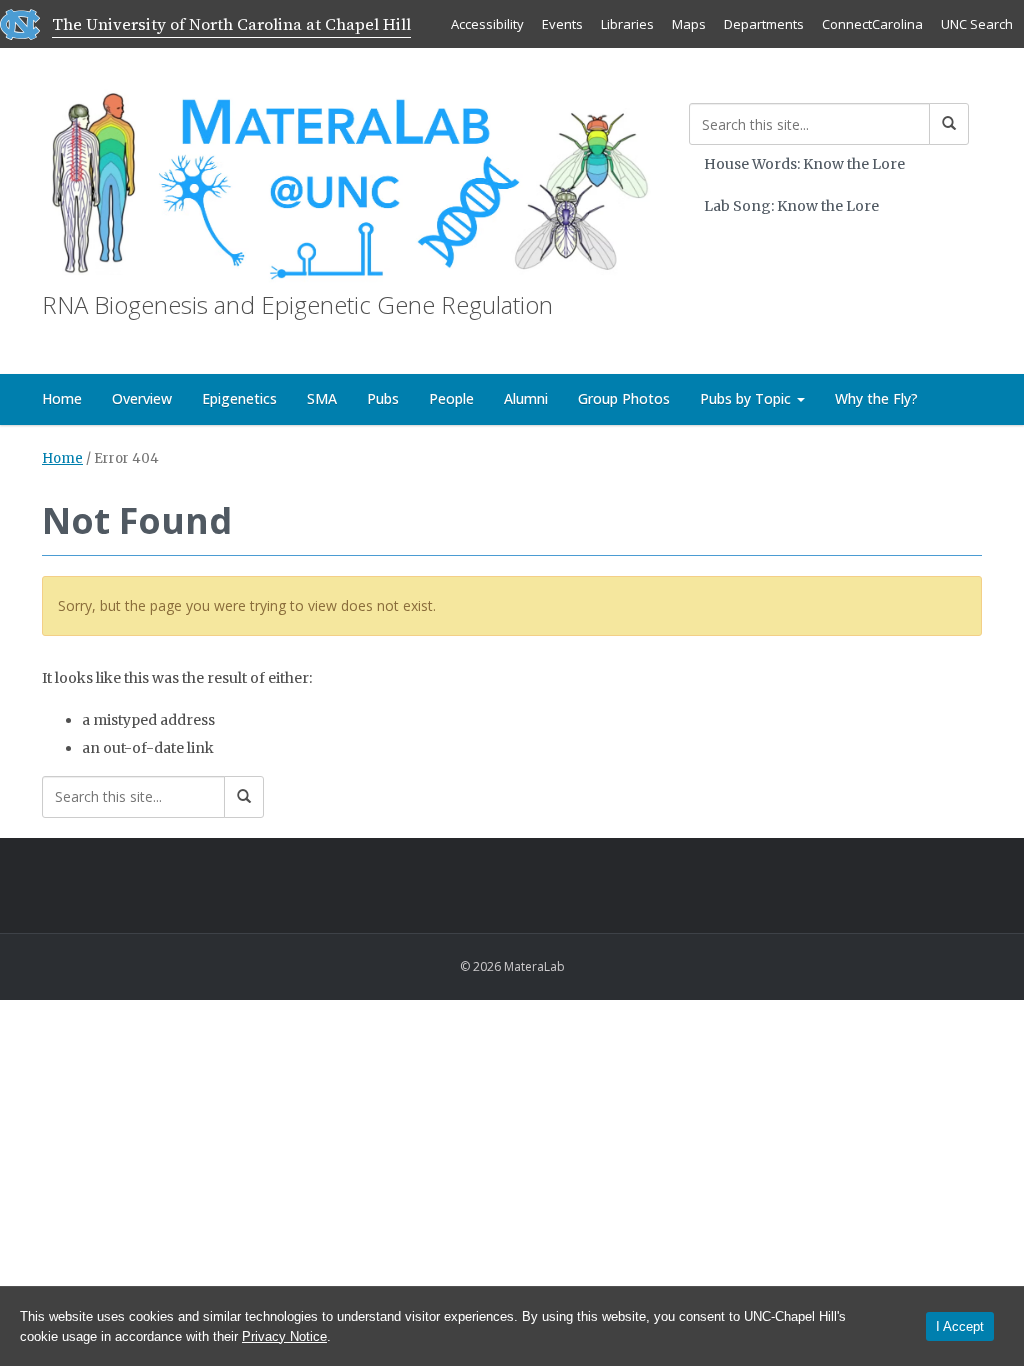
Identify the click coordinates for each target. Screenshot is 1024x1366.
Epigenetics (239, 398)
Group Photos (624, 398)
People (451, 398)
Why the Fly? (876, 398)
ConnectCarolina (872, 24)
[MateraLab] (350, 184)
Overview (142, 398)
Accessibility (487, 24)
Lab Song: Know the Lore (791, 206)
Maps (689, 24)
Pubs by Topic (747, 398)
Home (62, 398)
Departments (764, 24)
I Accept (960, 1326)
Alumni (526, 398)
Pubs (383, 398)
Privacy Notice (284, 1336)
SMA (322, 398)
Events (562, 24)
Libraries (627, 24)
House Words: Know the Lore (804, 164)
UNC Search (977, 24)
